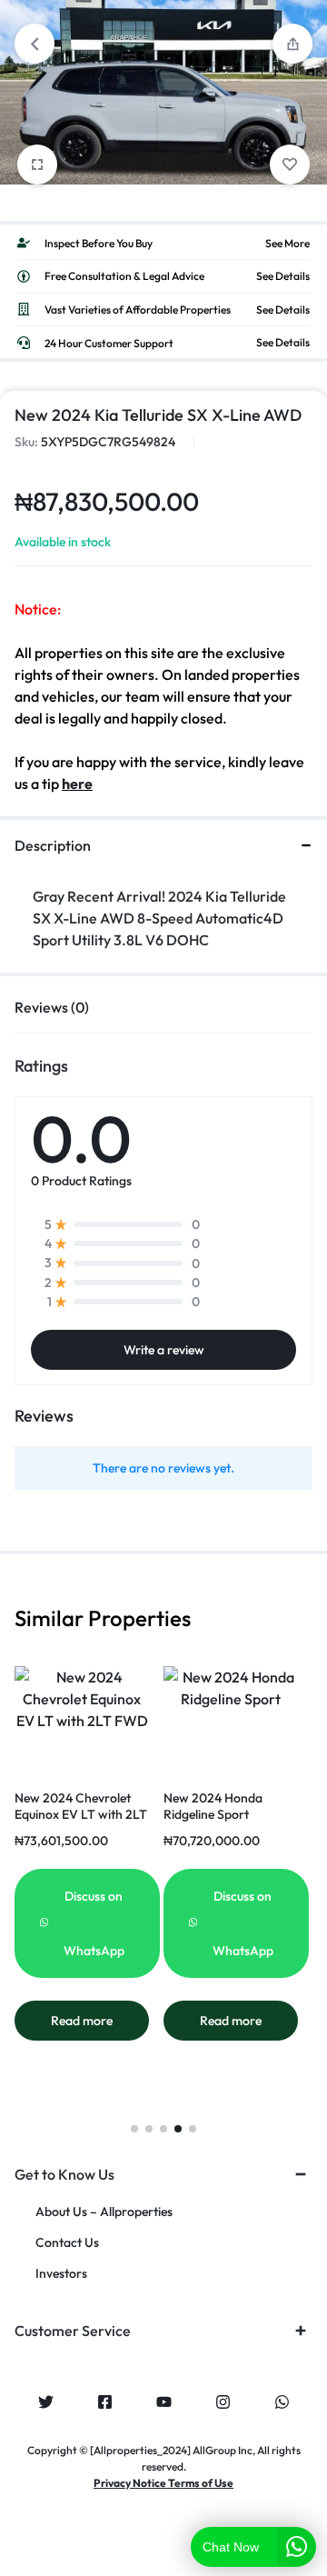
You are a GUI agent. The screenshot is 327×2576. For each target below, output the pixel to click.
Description (53, 845)
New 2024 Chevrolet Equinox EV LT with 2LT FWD (81, 1814)
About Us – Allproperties (104, 2212)
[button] (134, 2129)
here (77, 784)
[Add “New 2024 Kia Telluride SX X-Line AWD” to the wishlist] (290, 165)
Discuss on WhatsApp (94, 1923)
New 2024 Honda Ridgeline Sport (213, 1806)
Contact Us (67, 2243)
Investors (61, 2274)
